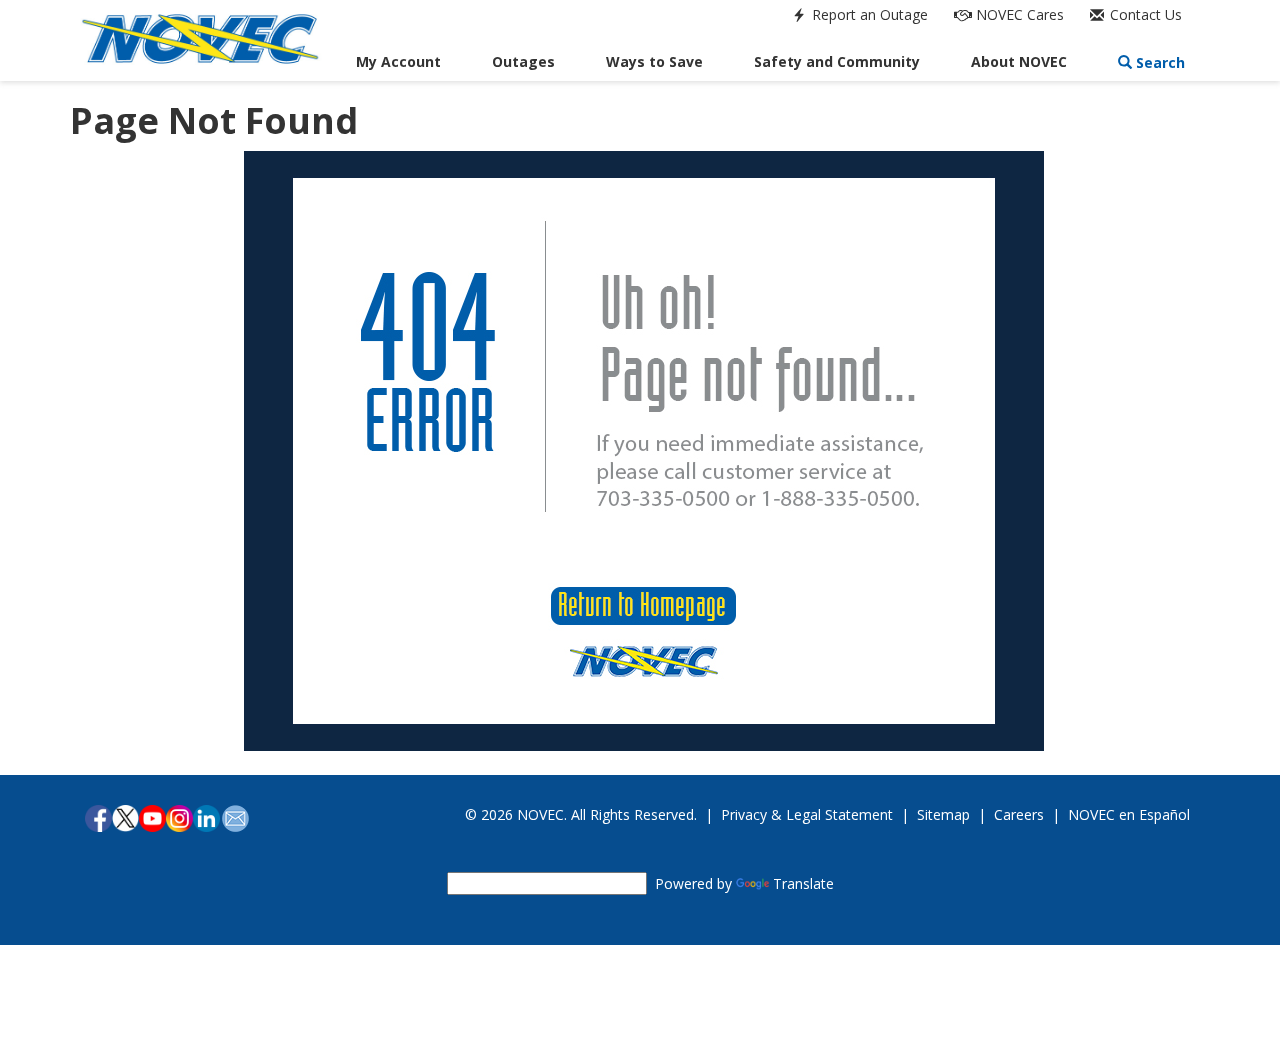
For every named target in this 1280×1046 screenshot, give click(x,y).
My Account (398, 61)
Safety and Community (837, 61)
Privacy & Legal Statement (807, 814)
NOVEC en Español (1129, 814)
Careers (1019, 814)
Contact (1144, 14)
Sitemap (943, 814)
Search (1158, 62)
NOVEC (1018, 14)
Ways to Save (654, 61)
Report (868, 14)
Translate (803, 883)
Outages (523, 61)
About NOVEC (1019, 61)
